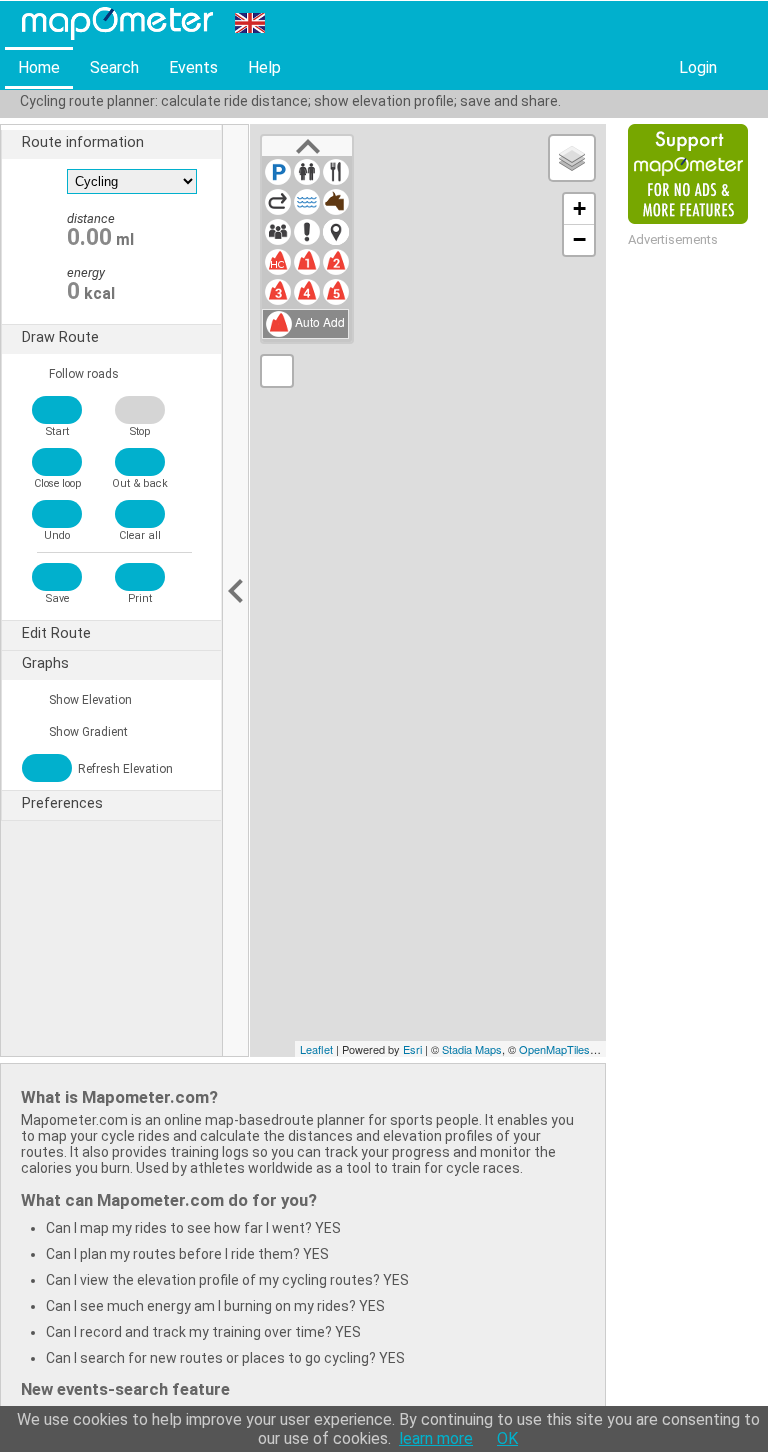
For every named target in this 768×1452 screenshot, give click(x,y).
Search (114, 67)
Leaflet (316, 1049)
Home (39, 67)
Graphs (45, 663)
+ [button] (579, 208)
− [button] (579, 239)
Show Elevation (89, 700)
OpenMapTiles (554, 1049)
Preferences (62, 803)
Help (264, 67)
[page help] (746, 69)
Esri (412, 1049)
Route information (83, 142)
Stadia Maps (472, 1049)
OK (507, 1438)
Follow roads (82, 374)
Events (193, 67)
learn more (436, 1438)
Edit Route (56, 633)
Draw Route (60, 337)
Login (698, 67)
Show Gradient (87, 732)
